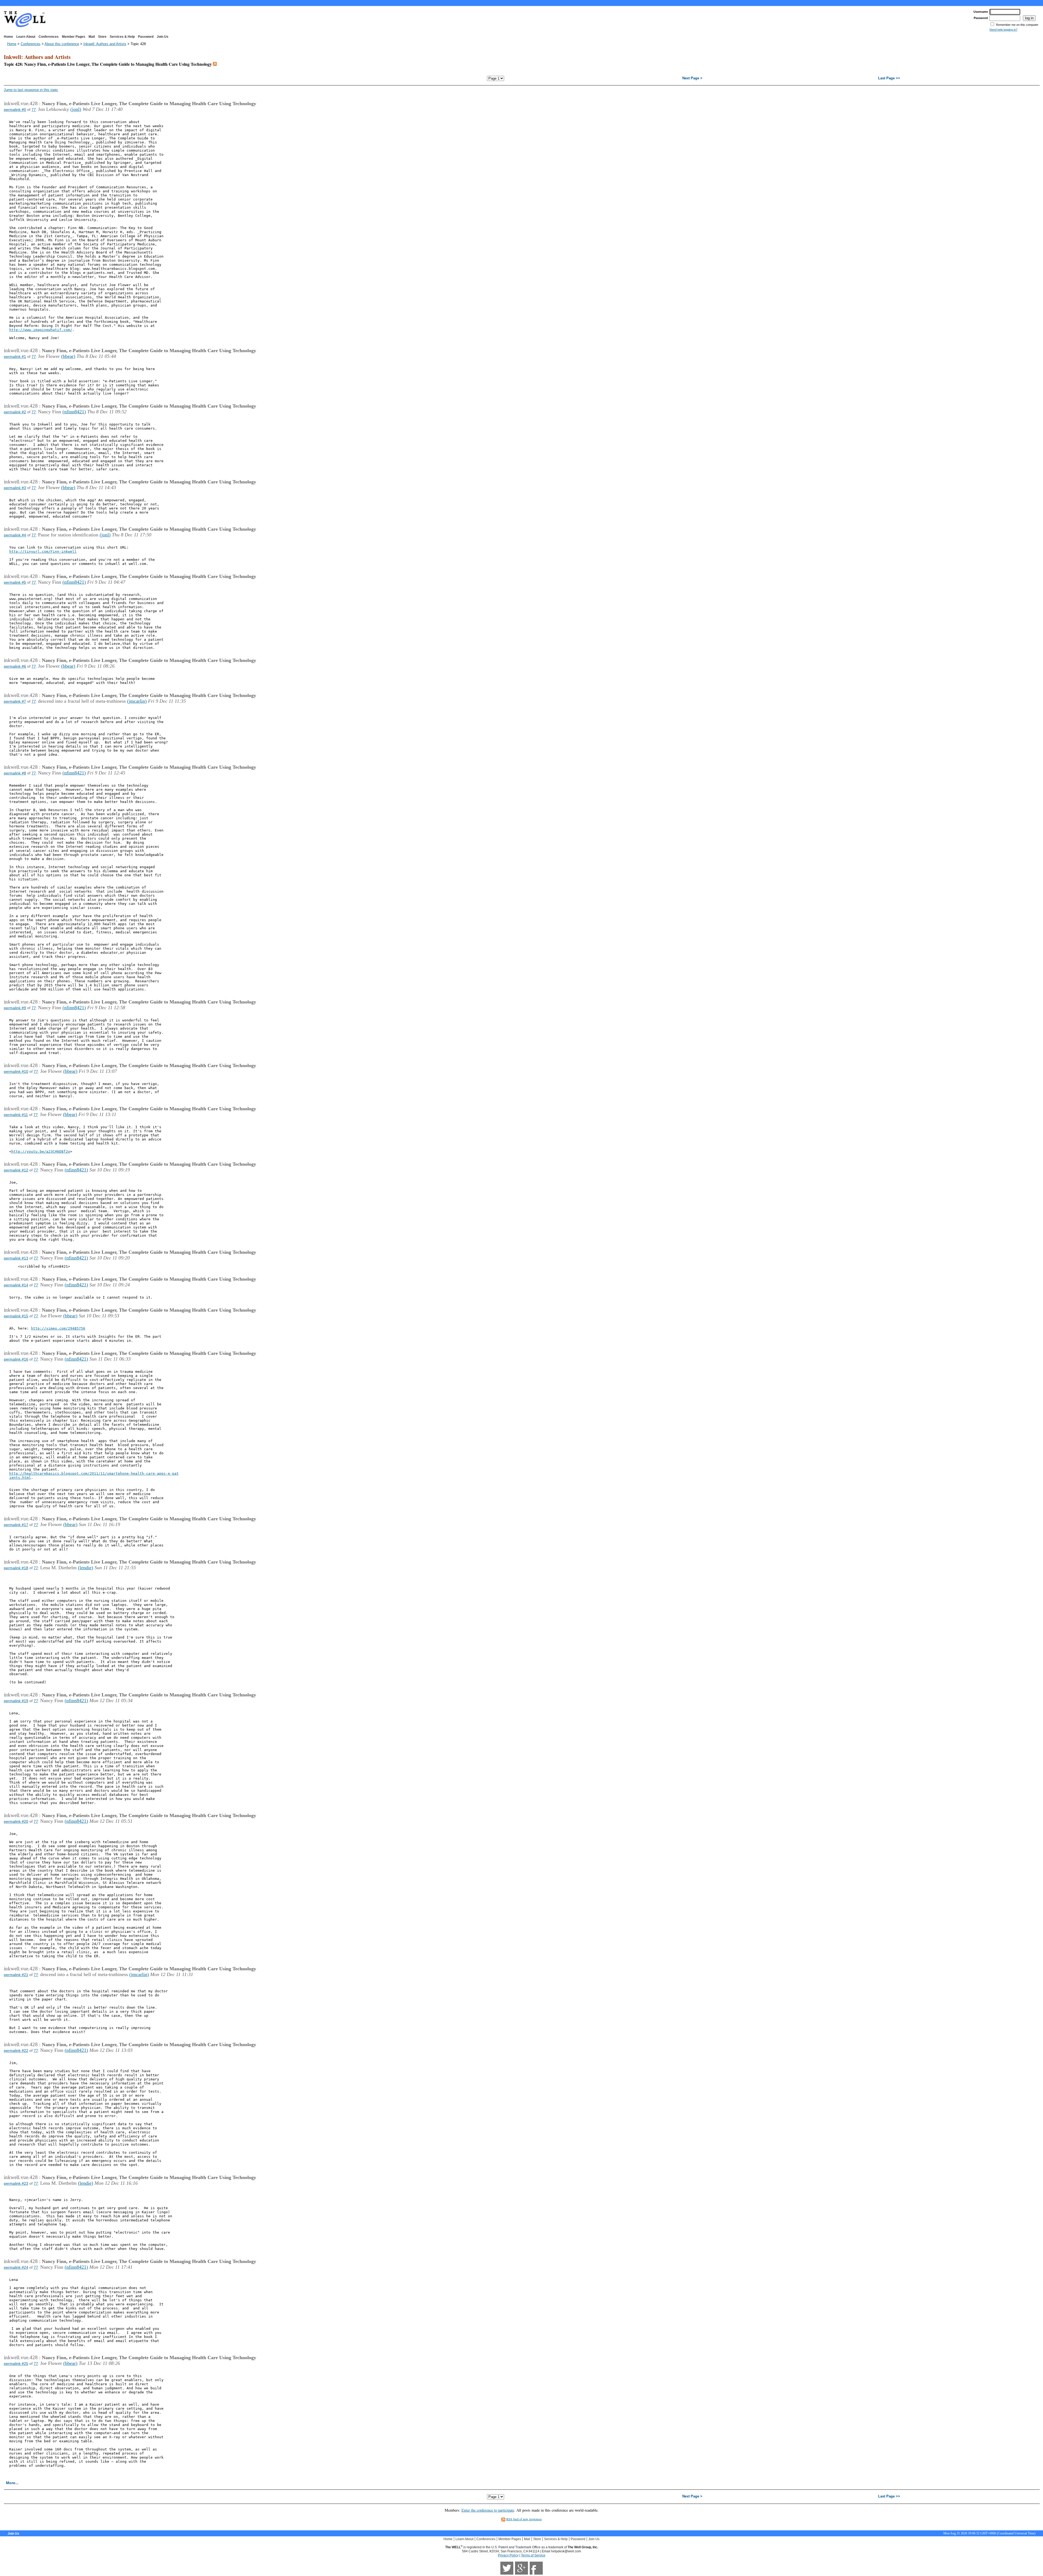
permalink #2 (15, 412)
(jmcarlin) (137, 701)
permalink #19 (16, 1701)
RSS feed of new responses (524, 2519)
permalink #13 (16, 1258)
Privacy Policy (508, 2555)
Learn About (26, 37)
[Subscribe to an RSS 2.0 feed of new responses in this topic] (215, 64)
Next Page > (692, 78)
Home (8, 37)
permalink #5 (15, 582)
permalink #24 (16, 2267)
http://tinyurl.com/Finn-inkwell (43, 551)
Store (102, 37)
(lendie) (86, 1568)
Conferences (49, 37)
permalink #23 (16, 2183)
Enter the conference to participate (488, 2510)
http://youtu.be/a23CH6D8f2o (41, 1151)
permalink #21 (16, 1975)
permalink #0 (15, 110)
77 (34, 110)
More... (12, 2483)
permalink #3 (15, 488)
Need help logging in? (1003, 30)
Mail (92, 37)
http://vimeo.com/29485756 (58, 1328)
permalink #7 (15, 701)
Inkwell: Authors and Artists (105, 44)
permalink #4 (15, 535)
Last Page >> (889, 78)
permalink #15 (16, 1316)
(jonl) (76, 109)
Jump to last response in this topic (31, 90)
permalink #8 (15, 773)
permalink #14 (16, 1285)
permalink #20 (16, 1821)
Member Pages (74, 37)
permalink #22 (16, 2050)
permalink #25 (16, 2364)
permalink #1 (15, 357)
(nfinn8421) (74, 412)
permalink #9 (15, 1008)
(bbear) (68, 356)
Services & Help (122, 37)
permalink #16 (16, 1359)
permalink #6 (15, 666)
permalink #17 (16, 1525)
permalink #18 (16, 1568)
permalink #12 (16, 1170)
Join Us (163, 37)
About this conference (62, 44)
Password (146, 37)
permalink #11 (16, 1115)
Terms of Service (533, 2555)
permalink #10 (16, 1071)
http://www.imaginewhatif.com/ (41, 330)
